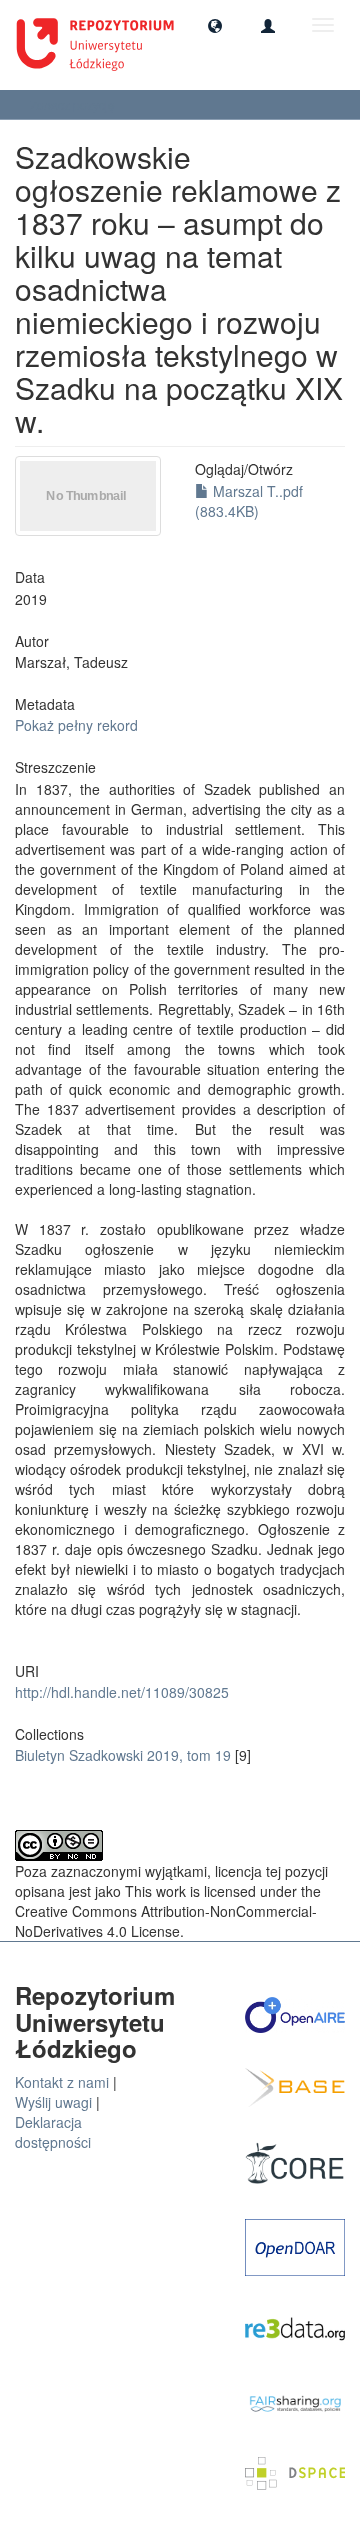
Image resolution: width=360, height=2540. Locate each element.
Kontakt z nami (62, 2082)
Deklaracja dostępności (53, 2132)
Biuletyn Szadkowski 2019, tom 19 (123, 1755)
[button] (215, 25)
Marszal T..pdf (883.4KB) (249, 501)
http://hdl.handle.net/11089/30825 (122, 1692)
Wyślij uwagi (53, 2102)
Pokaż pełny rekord (76, 725)
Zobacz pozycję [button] (74, 104)
